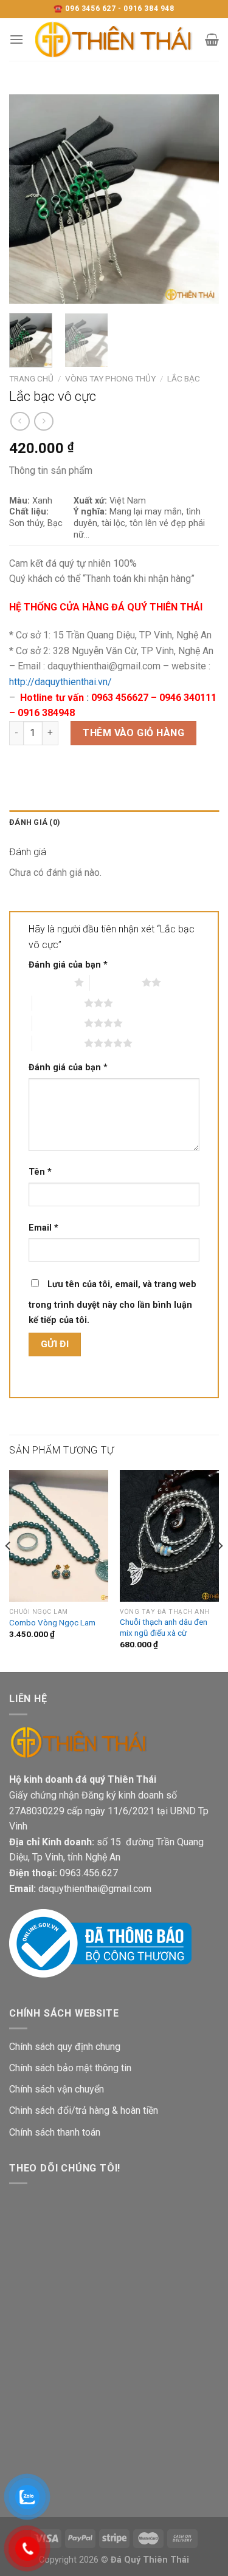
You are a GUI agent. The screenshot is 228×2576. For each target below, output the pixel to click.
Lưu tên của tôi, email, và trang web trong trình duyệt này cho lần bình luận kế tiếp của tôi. (112, 1303)
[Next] (199, 199)
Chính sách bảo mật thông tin (70, 2068)
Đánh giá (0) (35, 822)
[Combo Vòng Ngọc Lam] (59, 1536)
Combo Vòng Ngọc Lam (52, 1622)
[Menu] (16, 39)
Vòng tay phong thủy (110, 378)
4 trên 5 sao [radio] (58, 1023)
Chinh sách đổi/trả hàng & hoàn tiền (84, 2110)
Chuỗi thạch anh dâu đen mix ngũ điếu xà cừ (164, 1627)
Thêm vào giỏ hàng (133, 733)
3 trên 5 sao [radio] (58, 1003)
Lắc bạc (184, 378)
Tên (40, 1172)
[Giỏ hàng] (212, 39)
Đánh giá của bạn (68, 965)
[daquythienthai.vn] (114, 39)
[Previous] (29, 199)
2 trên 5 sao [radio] (116, 982)
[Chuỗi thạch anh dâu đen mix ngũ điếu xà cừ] (169, 1536)
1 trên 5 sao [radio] (48, 982)
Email (43, 1228)
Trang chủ (31, 378)
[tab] (114, 822)
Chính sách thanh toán (55, 2132)
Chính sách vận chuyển (57, 2089)
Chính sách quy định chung (65, 2047)
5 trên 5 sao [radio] (58, 1043)
